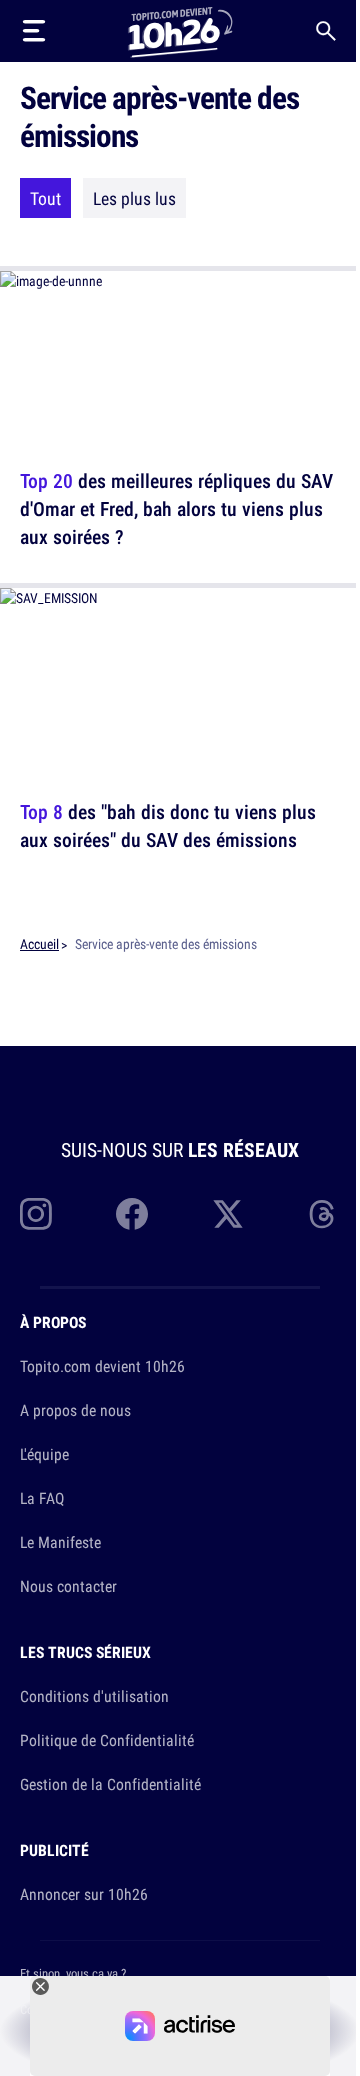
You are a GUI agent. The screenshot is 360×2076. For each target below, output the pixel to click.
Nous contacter (68, 1586)
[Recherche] (326, 31)
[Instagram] (36, 1214)
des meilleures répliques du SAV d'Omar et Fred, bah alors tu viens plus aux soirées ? (176, 508)
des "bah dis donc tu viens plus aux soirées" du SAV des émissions (168, 825)
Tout (45, 198)
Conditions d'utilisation (94, 1696)
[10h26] (180, 30)
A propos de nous (75, 1410)
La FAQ (42, 1498)
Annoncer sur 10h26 (84, 1894)
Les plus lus (134, 198)
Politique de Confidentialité (107, 1740)
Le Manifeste (60, 1542)
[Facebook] (132, 1214)
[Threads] (324, 1214)
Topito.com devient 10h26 (102, 1366)
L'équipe (44, 1454)
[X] (228, 1214)
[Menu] (34, 31)
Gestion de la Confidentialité (110, 1784)
